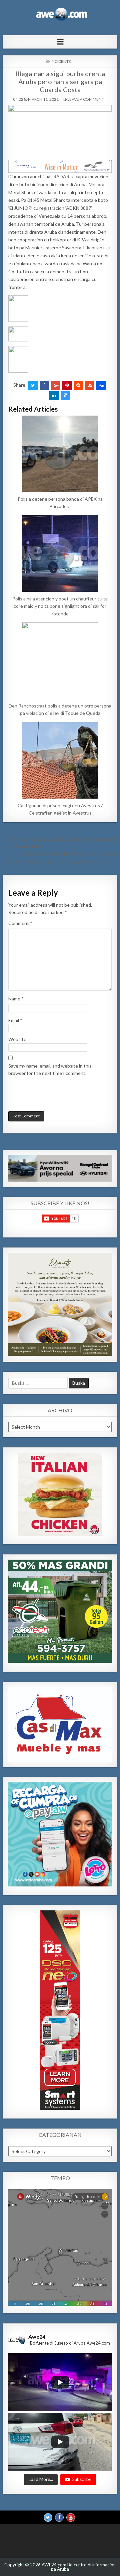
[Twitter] (48, 2517)
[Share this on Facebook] (44, 385)
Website (17, 1039)
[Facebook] (59, 2517)
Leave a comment (86, 99)
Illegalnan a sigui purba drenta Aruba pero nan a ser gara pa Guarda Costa (60, 81)
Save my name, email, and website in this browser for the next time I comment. (50, 1069)
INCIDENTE (61, 61)
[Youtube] (71, 2517)
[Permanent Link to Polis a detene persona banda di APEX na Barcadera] (60, 454)
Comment (20, 923)
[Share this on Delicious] (65, 395)
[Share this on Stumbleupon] (90, 385)
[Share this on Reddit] (78, 385)
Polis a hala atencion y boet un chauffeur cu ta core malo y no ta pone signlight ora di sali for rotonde (60, 606)
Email (15, 1020)
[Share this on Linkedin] (54, 395)
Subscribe (82, 2479)
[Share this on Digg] (101, 385)
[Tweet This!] (33, 385)
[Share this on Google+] (56, 385)
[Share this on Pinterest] (67, 385)
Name (16, 999)
